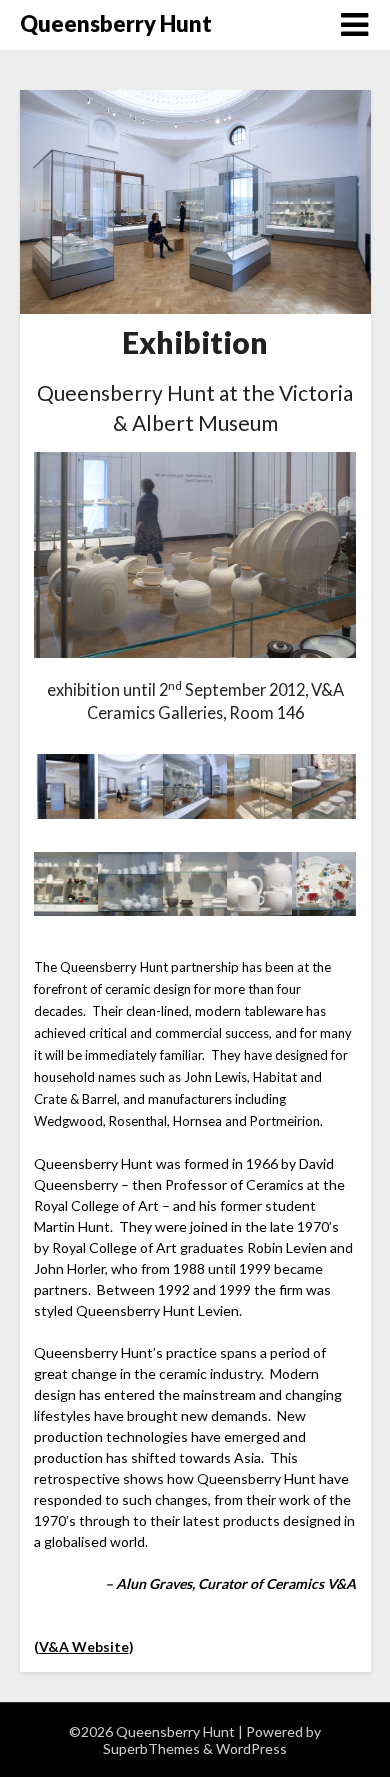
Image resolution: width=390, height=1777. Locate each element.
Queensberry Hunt (116, 23)
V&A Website (84, 1646)
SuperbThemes (151, 1748)
